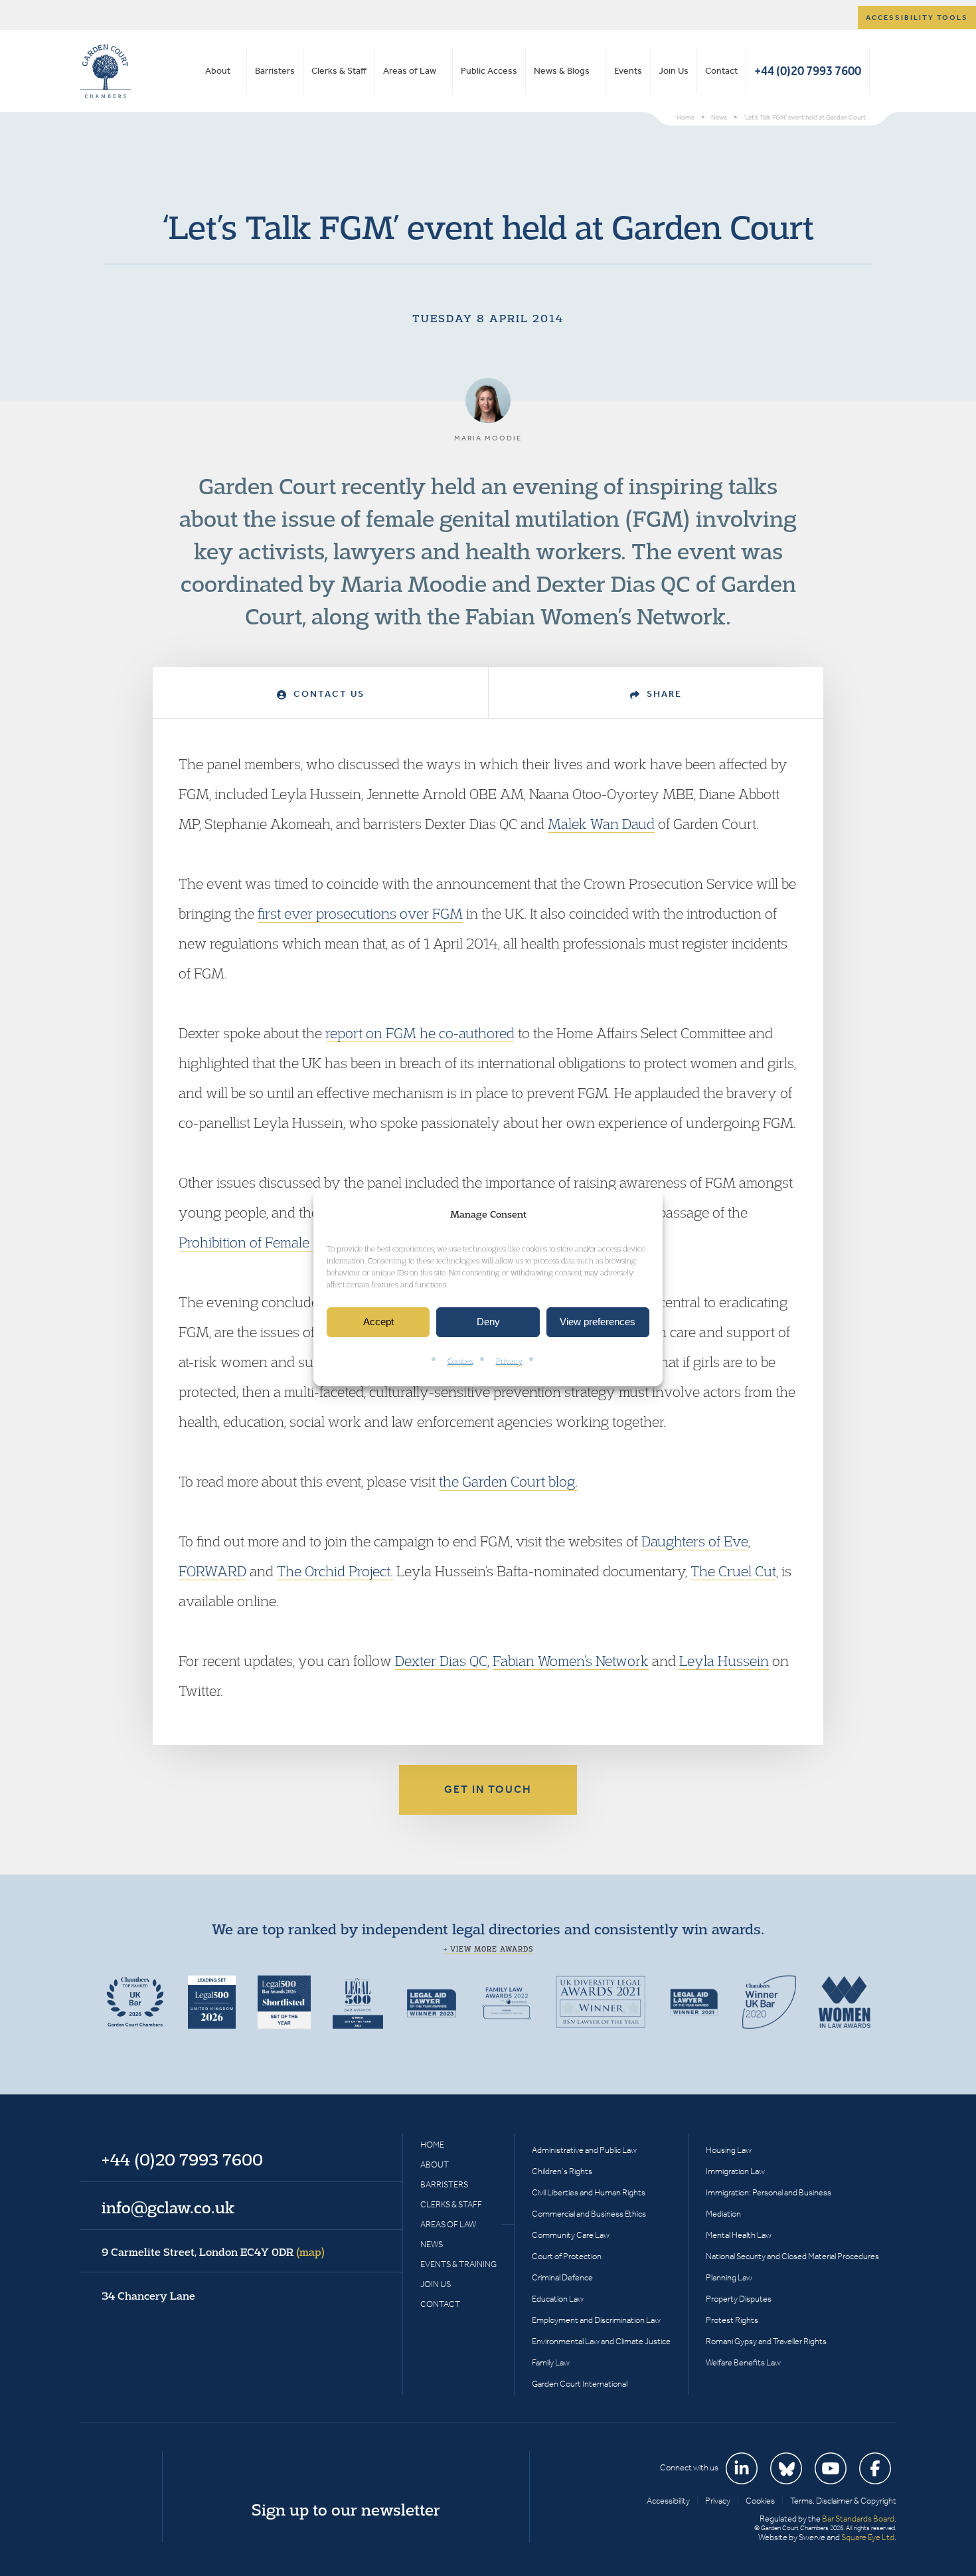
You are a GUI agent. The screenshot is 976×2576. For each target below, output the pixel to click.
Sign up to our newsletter (346, 2510)
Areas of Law (410, 71)
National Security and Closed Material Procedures (792, 2256)
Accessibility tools (917, 18)
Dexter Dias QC (441, 1661)
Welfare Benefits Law (743, 2362)
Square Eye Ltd (868, 2537)
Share (663, 694)
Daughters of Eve (695, 1541)
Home (432, 2145)
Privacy (509, 1361)
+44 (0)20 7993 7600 (808, 71)
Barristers (275, 71)
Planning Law (729, 2277)
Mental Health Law (739, 2235)
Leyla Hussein (724, 1661)
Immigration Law (735, 2171)
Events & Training (458, 2264)
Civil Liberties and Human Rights (589, 2192)
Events (628, 71)
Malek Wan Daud (601, 824)
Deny (488, 1322)
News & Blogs (562, 71)
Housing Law (729, 2150)
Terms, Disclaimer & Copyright (843, 2501)
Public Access (489, 71)
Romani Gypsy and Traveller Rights (766, 2341)
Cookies (460, 1361)
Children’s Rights (562, 2171)
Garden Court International (580, 2384)
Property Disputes (739, 2299)
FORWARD (212, 1571)
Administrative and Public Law (584, 2150)
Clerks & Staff (339, 71)
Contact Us (327, 694)
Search (883, 71)
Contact (721, 71)
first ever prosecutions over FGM (360, 913)
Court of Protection (567, 2256)
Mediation (723, 2214)
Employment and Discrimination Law (596, 2320)
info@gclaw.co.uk (168, 2207)
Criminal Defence (562, 2277)
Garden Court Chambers (106, 71)
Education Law (558, 2299)
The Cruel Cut (733, 1571)
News (432, 2244)
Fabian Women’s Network (571, 1661)
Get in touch (488, 1789)
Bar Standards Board (858, 2519)
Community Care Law (571, 2235)
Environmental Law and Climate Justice (601, 2341)
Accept (378, 1322)
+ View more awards (488, 1949)
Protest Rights (732, 2320)
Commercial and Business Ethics (589, 2214)
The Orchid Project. (335, 1571)
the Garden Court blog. (508, 1481)
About (218, 71)
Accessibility (668, 2501)
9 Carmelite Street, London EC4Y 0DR (213, 2252)
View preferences (598, 1322)
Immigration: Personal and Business (769, 2192)
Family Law (551, 2362)
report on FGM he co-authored (420, 1033)
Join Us (674, 71)
